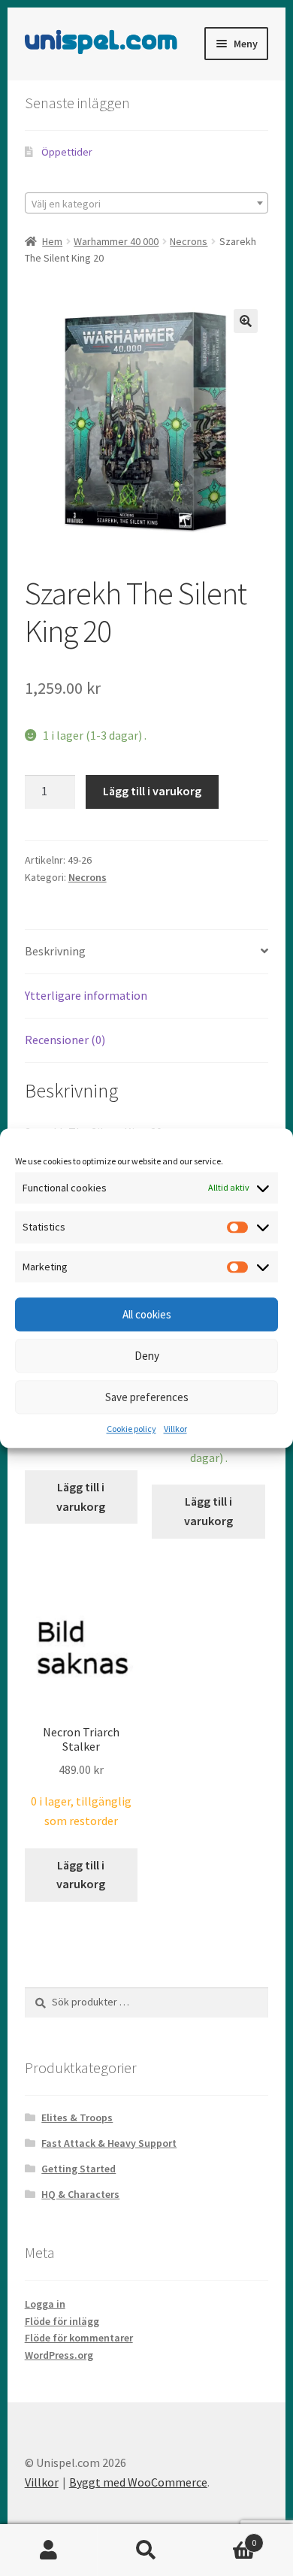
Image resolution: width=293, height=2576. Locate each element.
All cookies (147, 1314)
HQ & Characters (80, 2194)
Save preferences (147, 1397)
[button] (246, 321)
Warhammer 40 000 (116, 241)
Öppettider (67, 152)
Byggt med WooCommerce (138, 2482)
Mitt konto (49, 2550)
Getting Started (79, 2169)
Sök (146, 2550)
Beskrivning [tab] (55, 951)
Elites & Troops (77, 2117)
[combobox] (147, 203)
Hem (52, 241)
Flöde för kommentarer (79, 2338)
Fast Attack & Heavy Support (109, 2143)
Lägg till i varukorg (152, 791)
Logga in (45, 2304)
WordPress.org (59, 2355)
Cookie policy (131, 1429)
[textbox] (147, 204)
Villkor (175, 1429)
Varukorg (226, 2537)
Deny (147, 1356)
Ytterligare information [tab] (86, 995)
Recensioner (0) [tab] (65, 1040)
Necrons (189, 241)
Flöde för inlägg (62, 2321)
